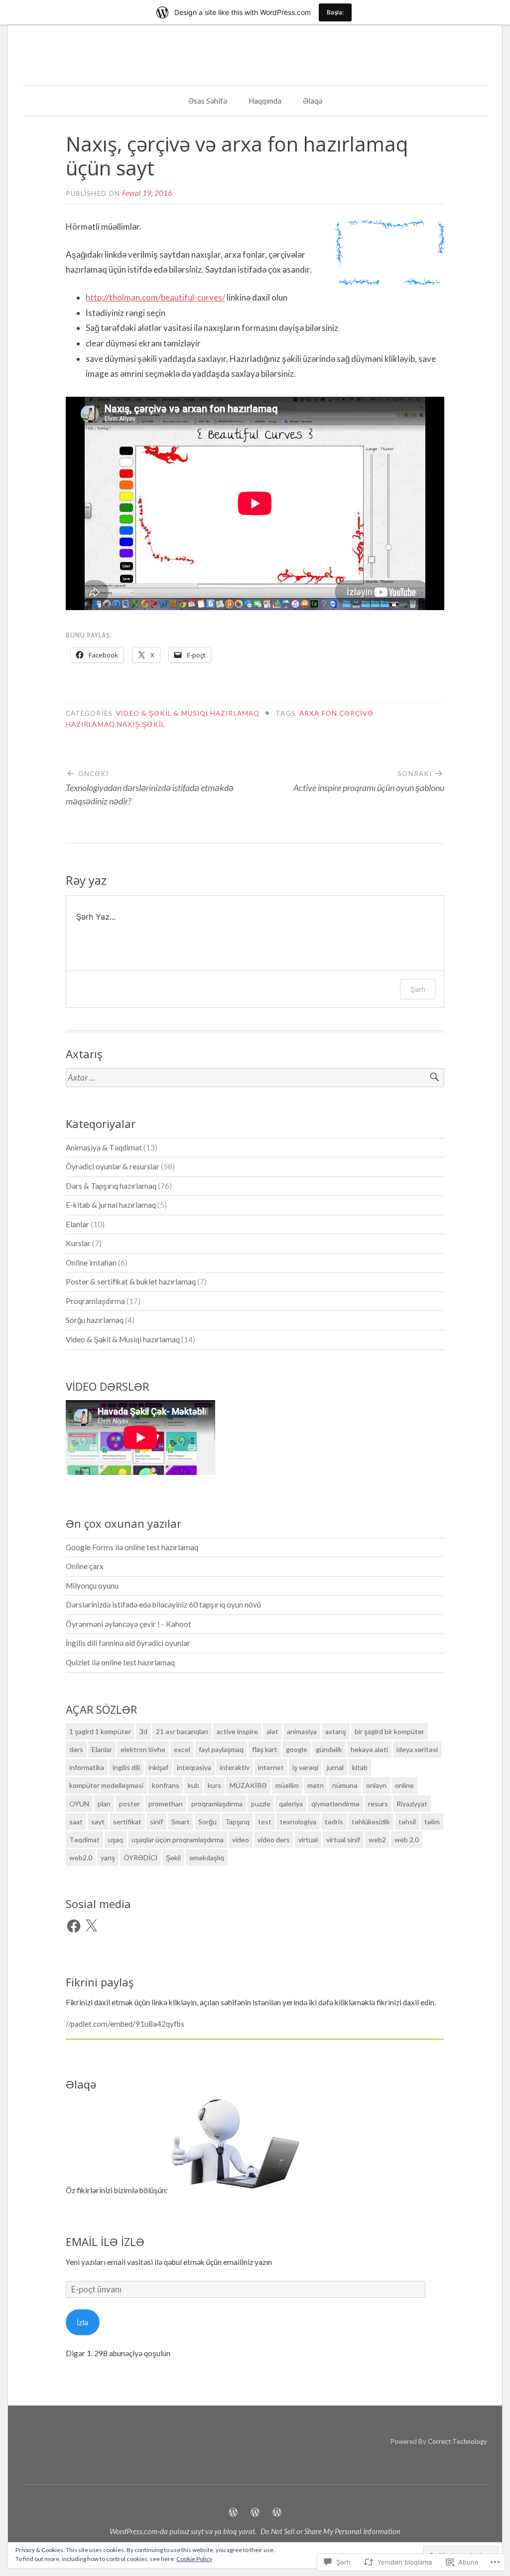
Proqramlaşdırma (95, 1301)
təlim (432, 1822)
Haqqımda (265, 101)
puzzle (261, 1804)
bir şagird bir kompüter (389, 1731)
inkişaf (158, 1767)
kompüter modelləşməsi (106, 1785)
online (404, 1785)
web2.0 (81, 1857)
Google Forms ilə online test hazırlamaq (132, 1547)
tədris (334, 1822)
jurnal (335, 1767)
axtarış (336, 1731)
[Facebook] (74, 1926)
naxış (128, 724)
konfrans (166, 1785)
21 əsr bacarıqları (182, 1731)
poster (129, 1804)
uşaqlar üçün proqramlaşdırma (178, 1840)
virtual (308, 1840)
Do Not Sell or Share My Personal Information (330, 2531)
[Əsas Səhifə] (233, 2512)
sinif (156, 1822)
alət (272, 1731)
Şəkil (153, 724)
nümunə (345, 1785)
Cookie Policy (194, 2559)
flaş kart (265, 1749)
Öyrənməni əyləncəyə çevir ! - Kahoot (128, 1624)
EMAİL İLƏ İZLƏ (105, 2242)
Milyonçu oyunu (92, 1586)
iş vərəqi (305, 1767)
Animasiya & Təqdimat (104, 1147)
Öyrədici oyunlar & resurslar (113, 1166)
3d (143, 1731)
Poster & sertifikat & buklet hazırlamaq (131, 1282)
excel (182, 1749)
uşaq (116, 1840)
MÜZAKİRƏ (248, 1785)
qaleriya (291, 1804)
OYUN (79, 1804)
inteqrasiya (194, 1767)
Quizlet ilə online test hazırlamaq (120, 1662)
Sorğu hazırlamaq (95, 1320)
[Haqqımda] (255, 2512)
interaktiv (235, 1767)
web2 (377, 1840)
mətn (316, 1785)
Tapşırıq (237, 1822)
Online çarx (85, 1566)
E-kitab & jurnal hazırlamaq (111, 1205)
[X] (91, 1926)
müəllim (287, 1785)
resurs (378, 1804)
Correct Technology (457, 2441)
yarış (108, 1857)
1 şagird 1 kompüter (100, 1731)
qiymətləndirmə (335, 1804)
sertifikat (127, 1822)
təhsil (407, 1822)
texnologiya (298, 1822)
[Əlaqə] (277, 2512)
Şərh (418, 989)
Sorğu (207, 1822)
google (297, 1749)
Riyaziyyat (412, 1804)
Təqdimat (84, 1840)
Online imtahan (91, 1263)
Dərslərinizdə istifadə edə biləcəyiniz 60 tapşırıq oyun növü (163, 1605)
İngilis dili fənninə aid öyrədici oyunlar (128, 1643)
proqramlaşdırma (217, 1804)
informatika (87, 1767)
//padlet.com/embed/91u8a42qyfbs (125, 2024)
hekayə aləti (369, 1749)
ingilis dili (126, 1767)
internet (271, 1767)
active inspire (237, 1731)
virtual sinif (343, 1840)
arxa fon (318, 713)
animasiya (302, 1731)
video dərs (274, 1840)
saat (76, 1822)
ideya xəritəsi (417, 1749)
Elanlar (77, 1224)
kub (193, 1785)
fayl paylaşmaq (221, 1749)
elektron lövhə (143, 1749)
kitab (360, 1767)
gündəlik (329, 1749)
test (265, 1822)
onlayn (376, 1785)
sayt (98, 1822)
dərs (76, 1749)
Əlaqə (313, 101)
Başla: (335, 12)
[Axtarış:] (255, 1078)
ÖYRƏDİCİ (140, 1857)
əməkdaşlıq (207, 1857)
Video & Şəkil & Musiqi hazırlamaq (188, 713)
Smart (181, 1822)
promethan (166, 1804)
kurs (214, 1785)
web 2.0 (407, 1840)
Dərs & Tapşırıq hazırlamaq (111, 1186)
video (241, 1840)
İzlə (82, 2322)
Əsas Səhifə (208, 101)
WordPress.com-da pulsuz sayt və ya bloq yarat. (183, 2531)
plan (104, 1804)
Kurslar (78, 1243)
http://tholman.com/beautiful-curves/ (155, 297)
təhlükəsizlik (371, 1822)
